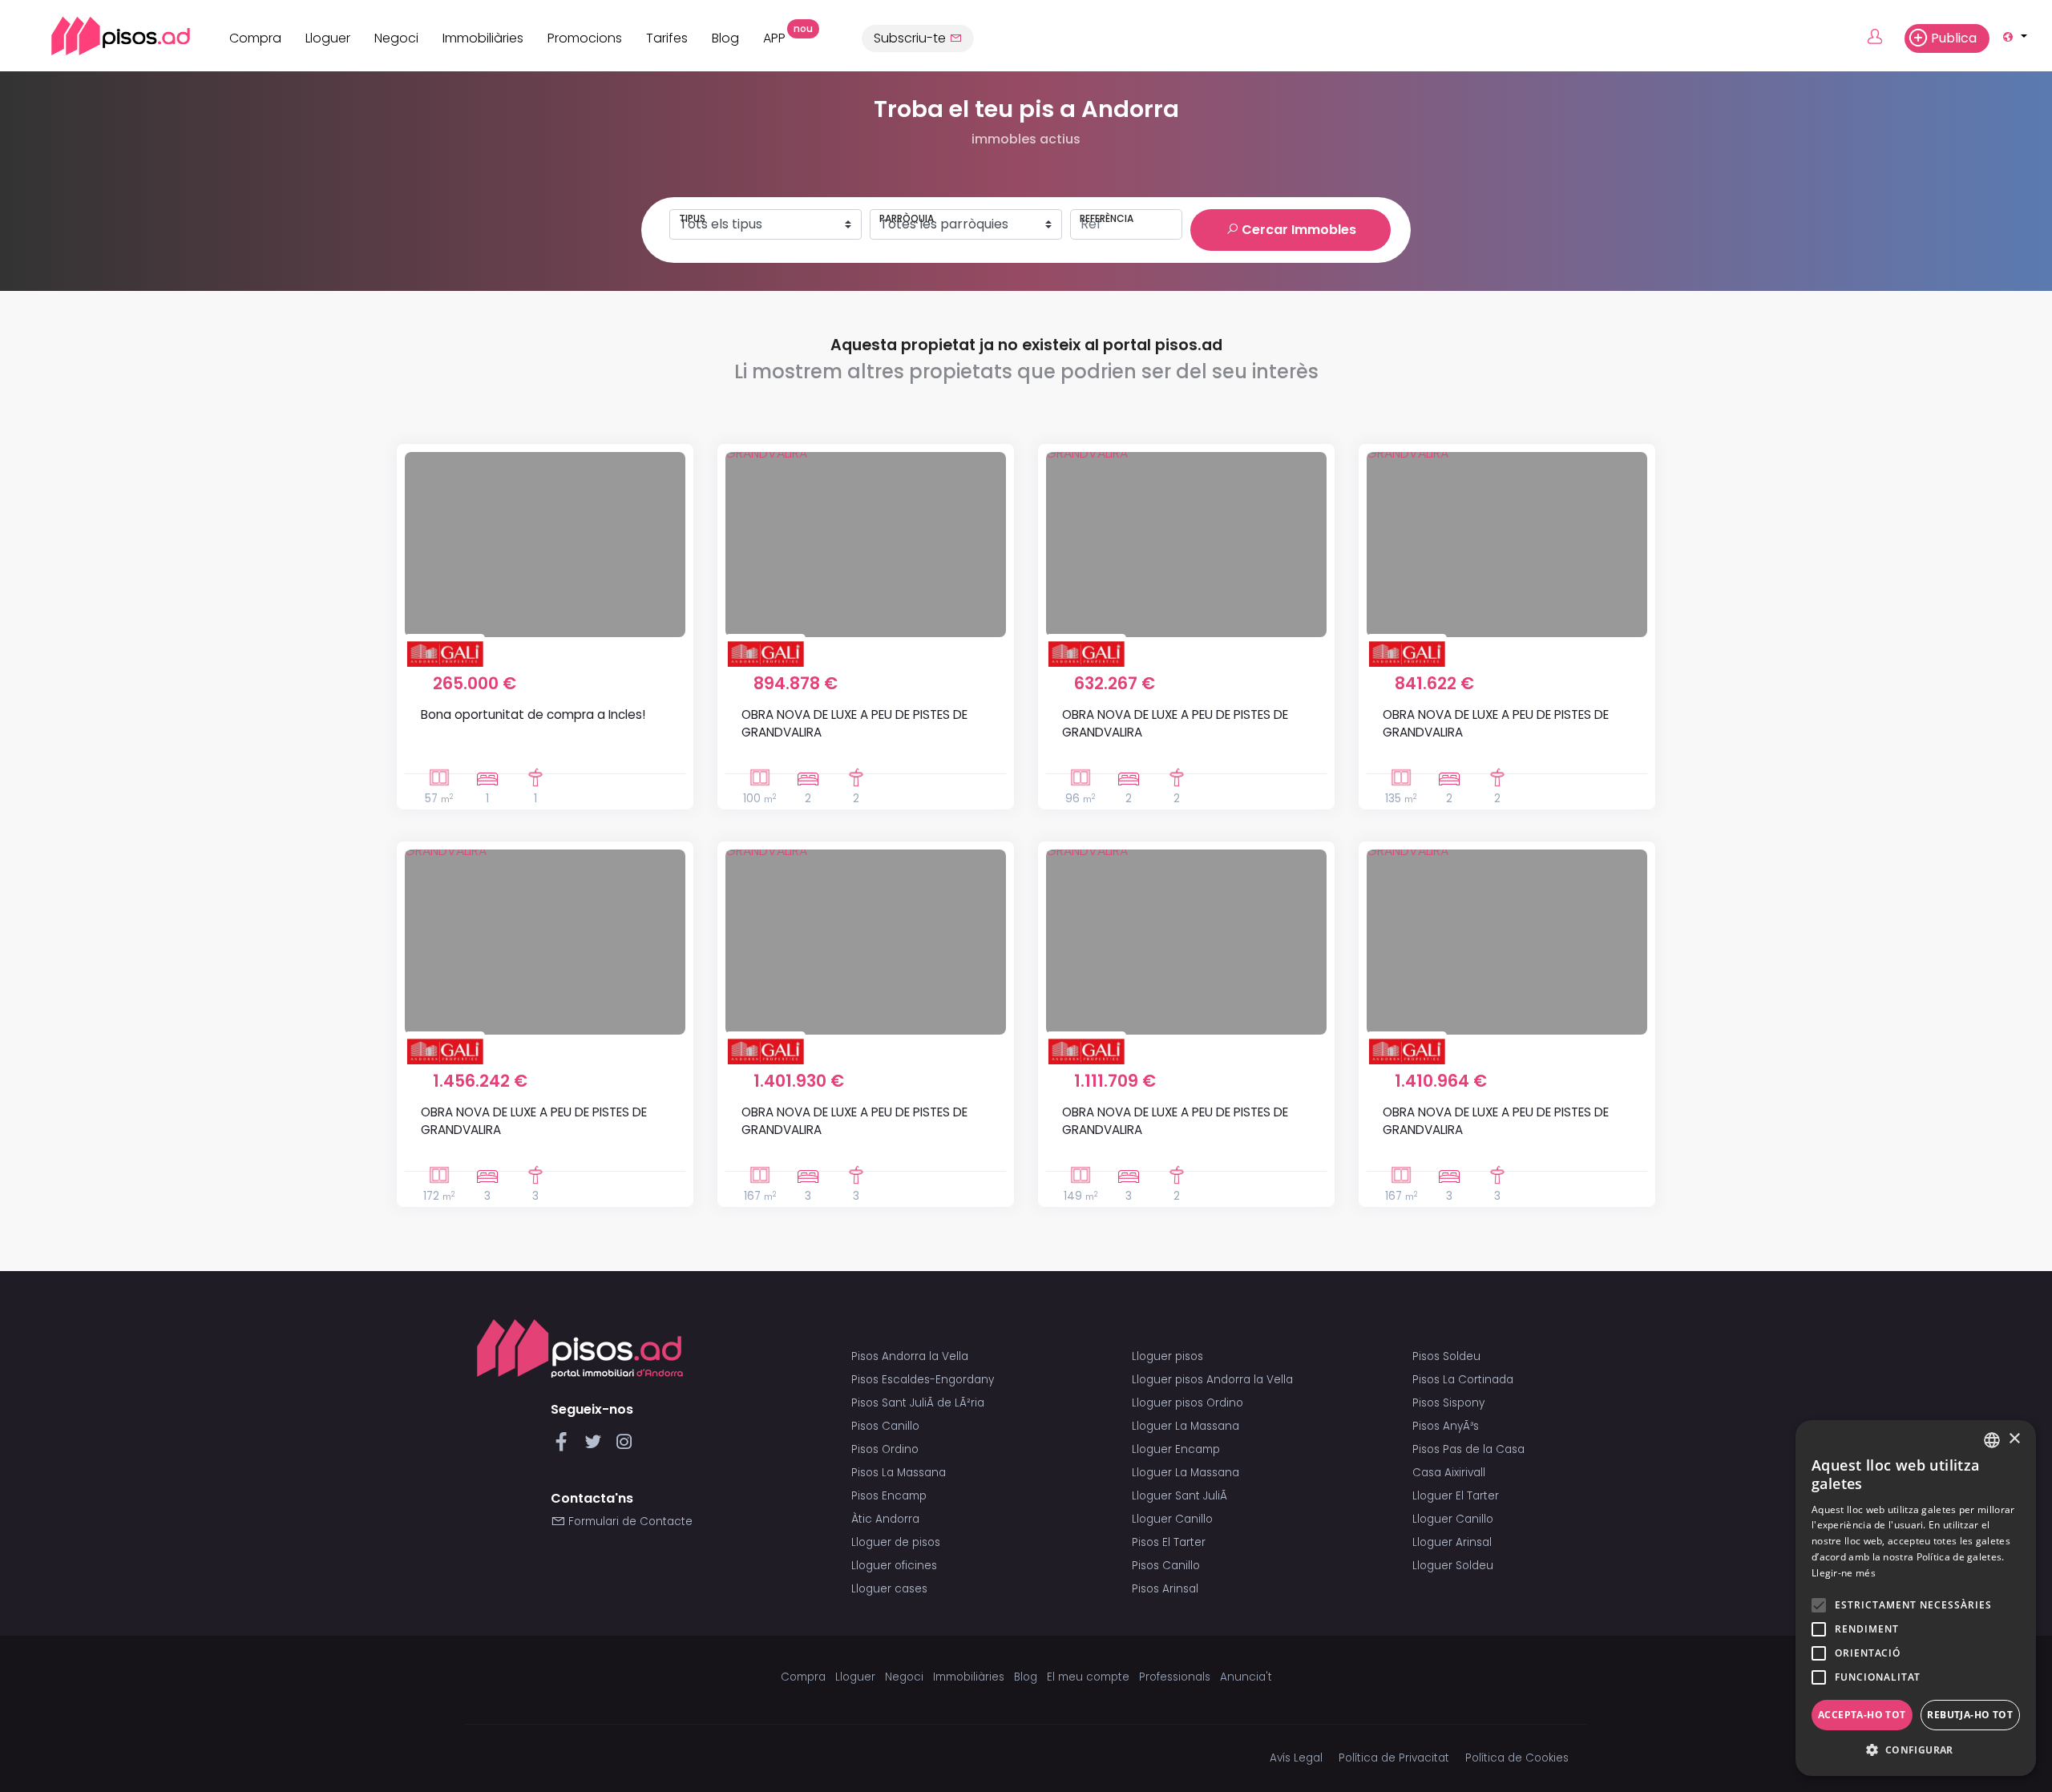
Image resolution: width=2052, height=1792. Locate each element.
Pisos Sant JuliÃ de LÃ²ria (918, 1403)
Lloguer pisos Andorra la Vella (1212, 1380)
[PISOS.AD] (103, 36)
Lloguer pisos (1167, 1356)
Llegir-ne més (1844, 1573)
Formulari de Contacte (629, 1522)
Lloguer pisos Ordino (1188, 1403)
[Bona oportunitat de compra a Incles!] (545, 545)
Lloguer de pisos (896, 1542)
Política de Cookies (1517, 1758)
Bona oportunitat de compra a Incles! (533, 714)
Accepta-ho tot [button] (1862, 1715)
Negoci (396, 38)
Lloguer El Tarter (1456, 1496)
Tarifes (667, 38)
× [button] (2014, 1439)
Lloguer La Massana (1186, 1426)
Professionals (1175, 1677)
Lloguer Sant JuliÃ (1181, 1496)
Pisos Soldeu (1446, 1356)
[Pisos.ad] (580, 1348)
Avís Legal (1296, 1758)
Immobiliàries (483, 38)
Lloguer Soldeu (1453, 1566)
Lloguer (328, 38)
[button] (1916, 1750)
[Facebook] (565, 1446)
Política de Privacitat (1394, 1758)
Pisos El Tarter (1169, 1542)
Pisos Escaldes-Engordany (923, 1380)
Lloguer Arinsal (1452, 1542)
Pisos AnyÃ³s (1446, 1426)
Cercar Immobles (1297, 230)
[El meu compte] (1884, 38)
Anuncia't (1246, 1677)
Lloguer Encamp (1176, 1449)
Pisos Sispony (1448, 1403)
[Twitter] (596, 1446)
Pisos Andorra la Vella (910, 1356)
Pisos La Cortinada (1463, 1380)
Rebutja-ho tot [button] (1970, 1715)
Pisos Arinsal (1165, 1589)
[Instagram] (624, 1446)
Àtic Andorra (885, 1519)
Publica (1954, 38)
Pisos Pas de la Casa (1468, 1449)
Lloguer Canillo (1172, 1519)
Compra (255, 38)
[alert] (1916, 1598)
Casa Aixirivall (1449, 1473)
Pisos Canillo (885, 1426)
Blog (725, 38)
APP (780, 36)
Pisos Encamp (889, 1496)
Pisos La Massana (899, 1473)
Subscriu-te (911, 38)
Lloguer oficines (894, 1566)
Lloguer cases (889, 1589)
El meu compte (1088, 1677)
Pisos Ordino (885, 1449)
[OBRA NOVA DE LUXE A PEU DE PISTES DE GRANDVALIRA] (866, 545)
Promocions (585, 38)
